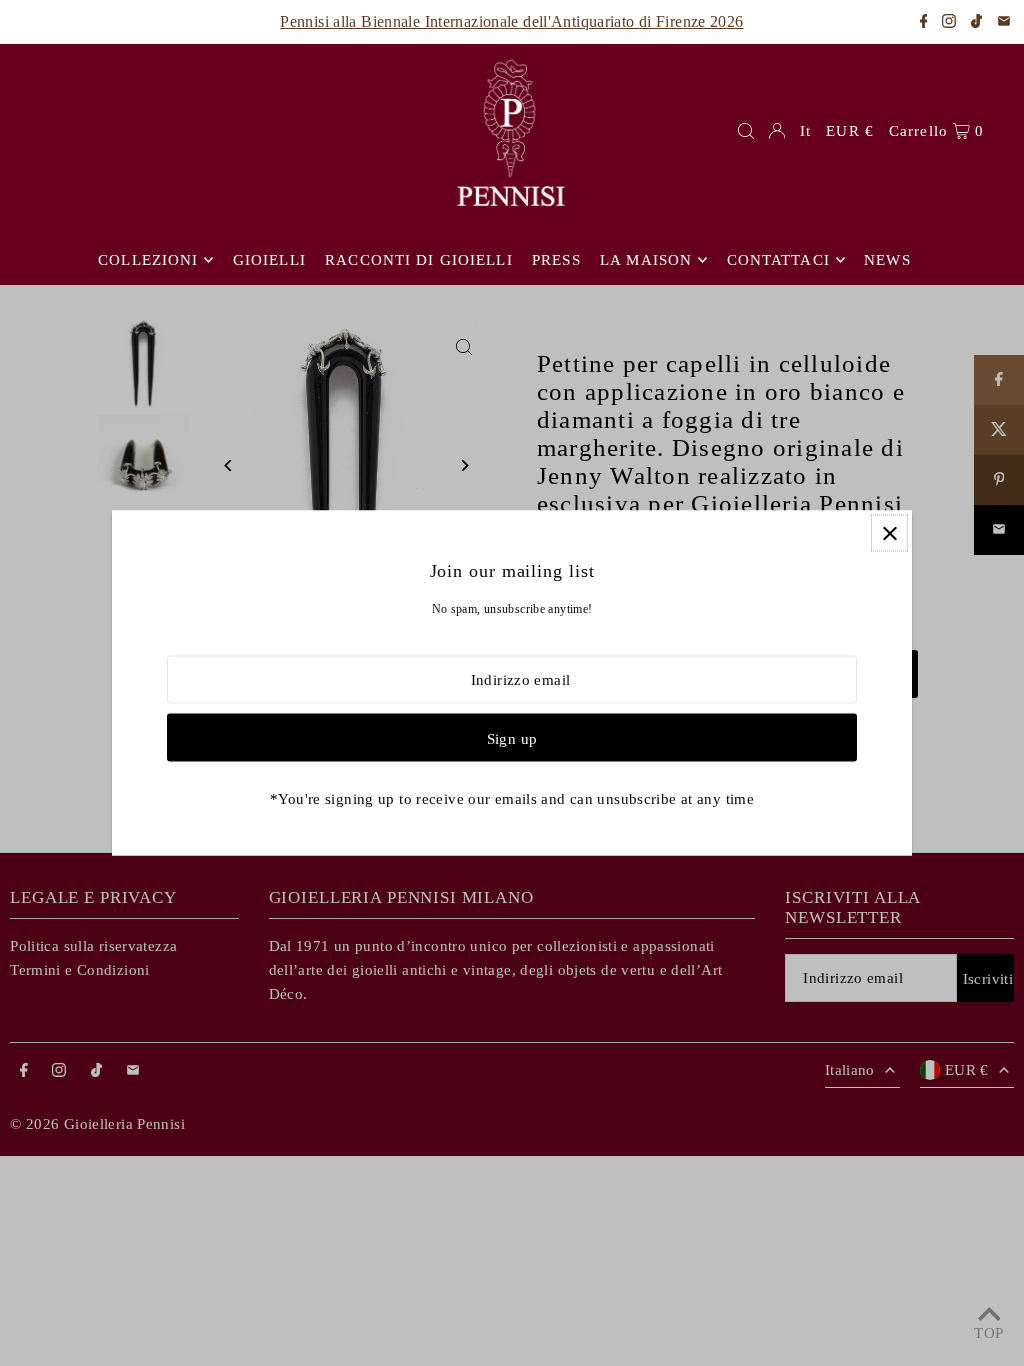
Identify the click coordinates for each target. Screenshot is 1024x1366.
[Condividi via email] (1004, 22)
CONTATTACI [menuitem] (778, 260)
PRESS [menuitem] (556, 260)
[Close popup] (889, 533)
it (805, 131)
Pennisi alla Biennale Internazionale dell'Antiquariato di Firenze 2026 (511, 21)
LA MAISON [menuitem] (646, 260)
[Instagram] (949, 22)
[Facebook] (924, 22)
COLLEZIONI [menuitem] (148, 260)
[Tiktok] (976, 22)
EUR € (850, 131)
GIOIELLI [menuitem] (269, 260)
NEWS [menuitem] (887, 260)
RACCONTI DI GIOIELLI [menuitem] (419, 260)
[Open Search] (746, 131)
